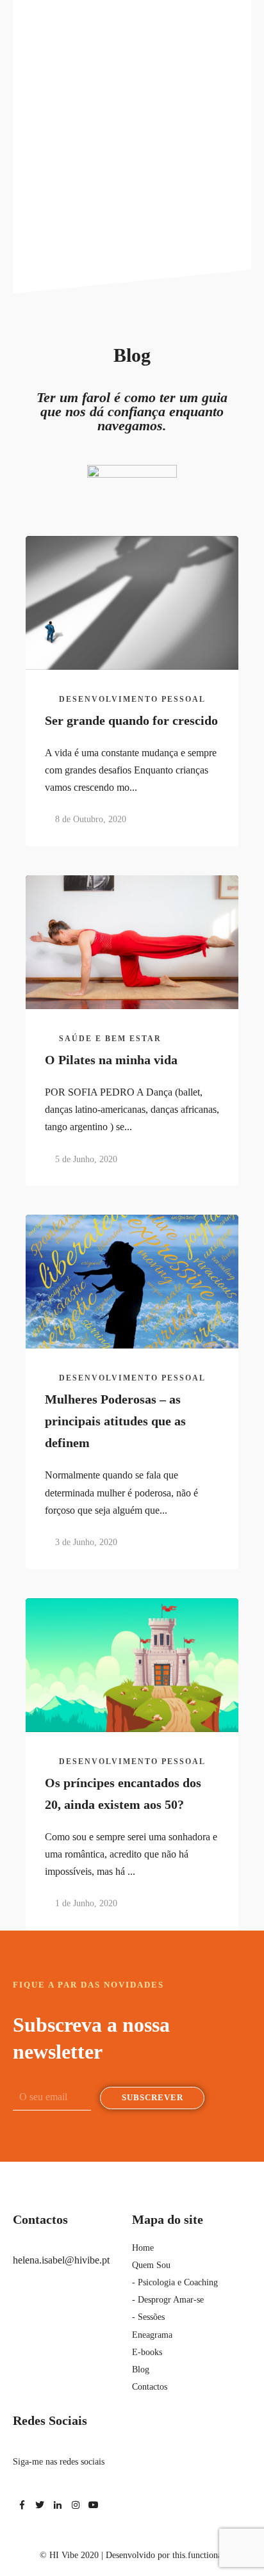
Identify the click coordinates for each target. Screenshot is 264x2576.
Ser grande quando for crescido (131, 720)
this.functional (198, 2555)
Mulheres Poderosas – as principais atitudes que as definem (115, 1421)
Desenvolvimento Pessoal (132, 699)
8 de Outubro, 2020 (91, 819)
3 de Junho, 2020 (86, 1542)
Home (143, 2248)
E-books (147, 2352)
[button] (247, 15)
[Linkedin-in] (58, 2505)
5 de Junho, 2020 (86, 1159)
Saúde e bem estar (110, 1039)
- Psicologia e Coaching (175, 2282)
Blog (141, 2369)
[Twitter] (40, 2505)
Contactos (150, 2387)
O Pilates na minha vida (111, 1060)
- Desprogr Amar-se (168, 2300)
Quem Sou (151, 2265)
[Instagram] (76, 2505)
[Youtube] (94, 2505)
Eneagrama (152, 2335)
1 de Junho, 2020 (86, 1903)
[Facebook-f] (22, 2505)
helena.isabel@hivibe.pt (61, 2260)
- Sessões (148, 2317)
